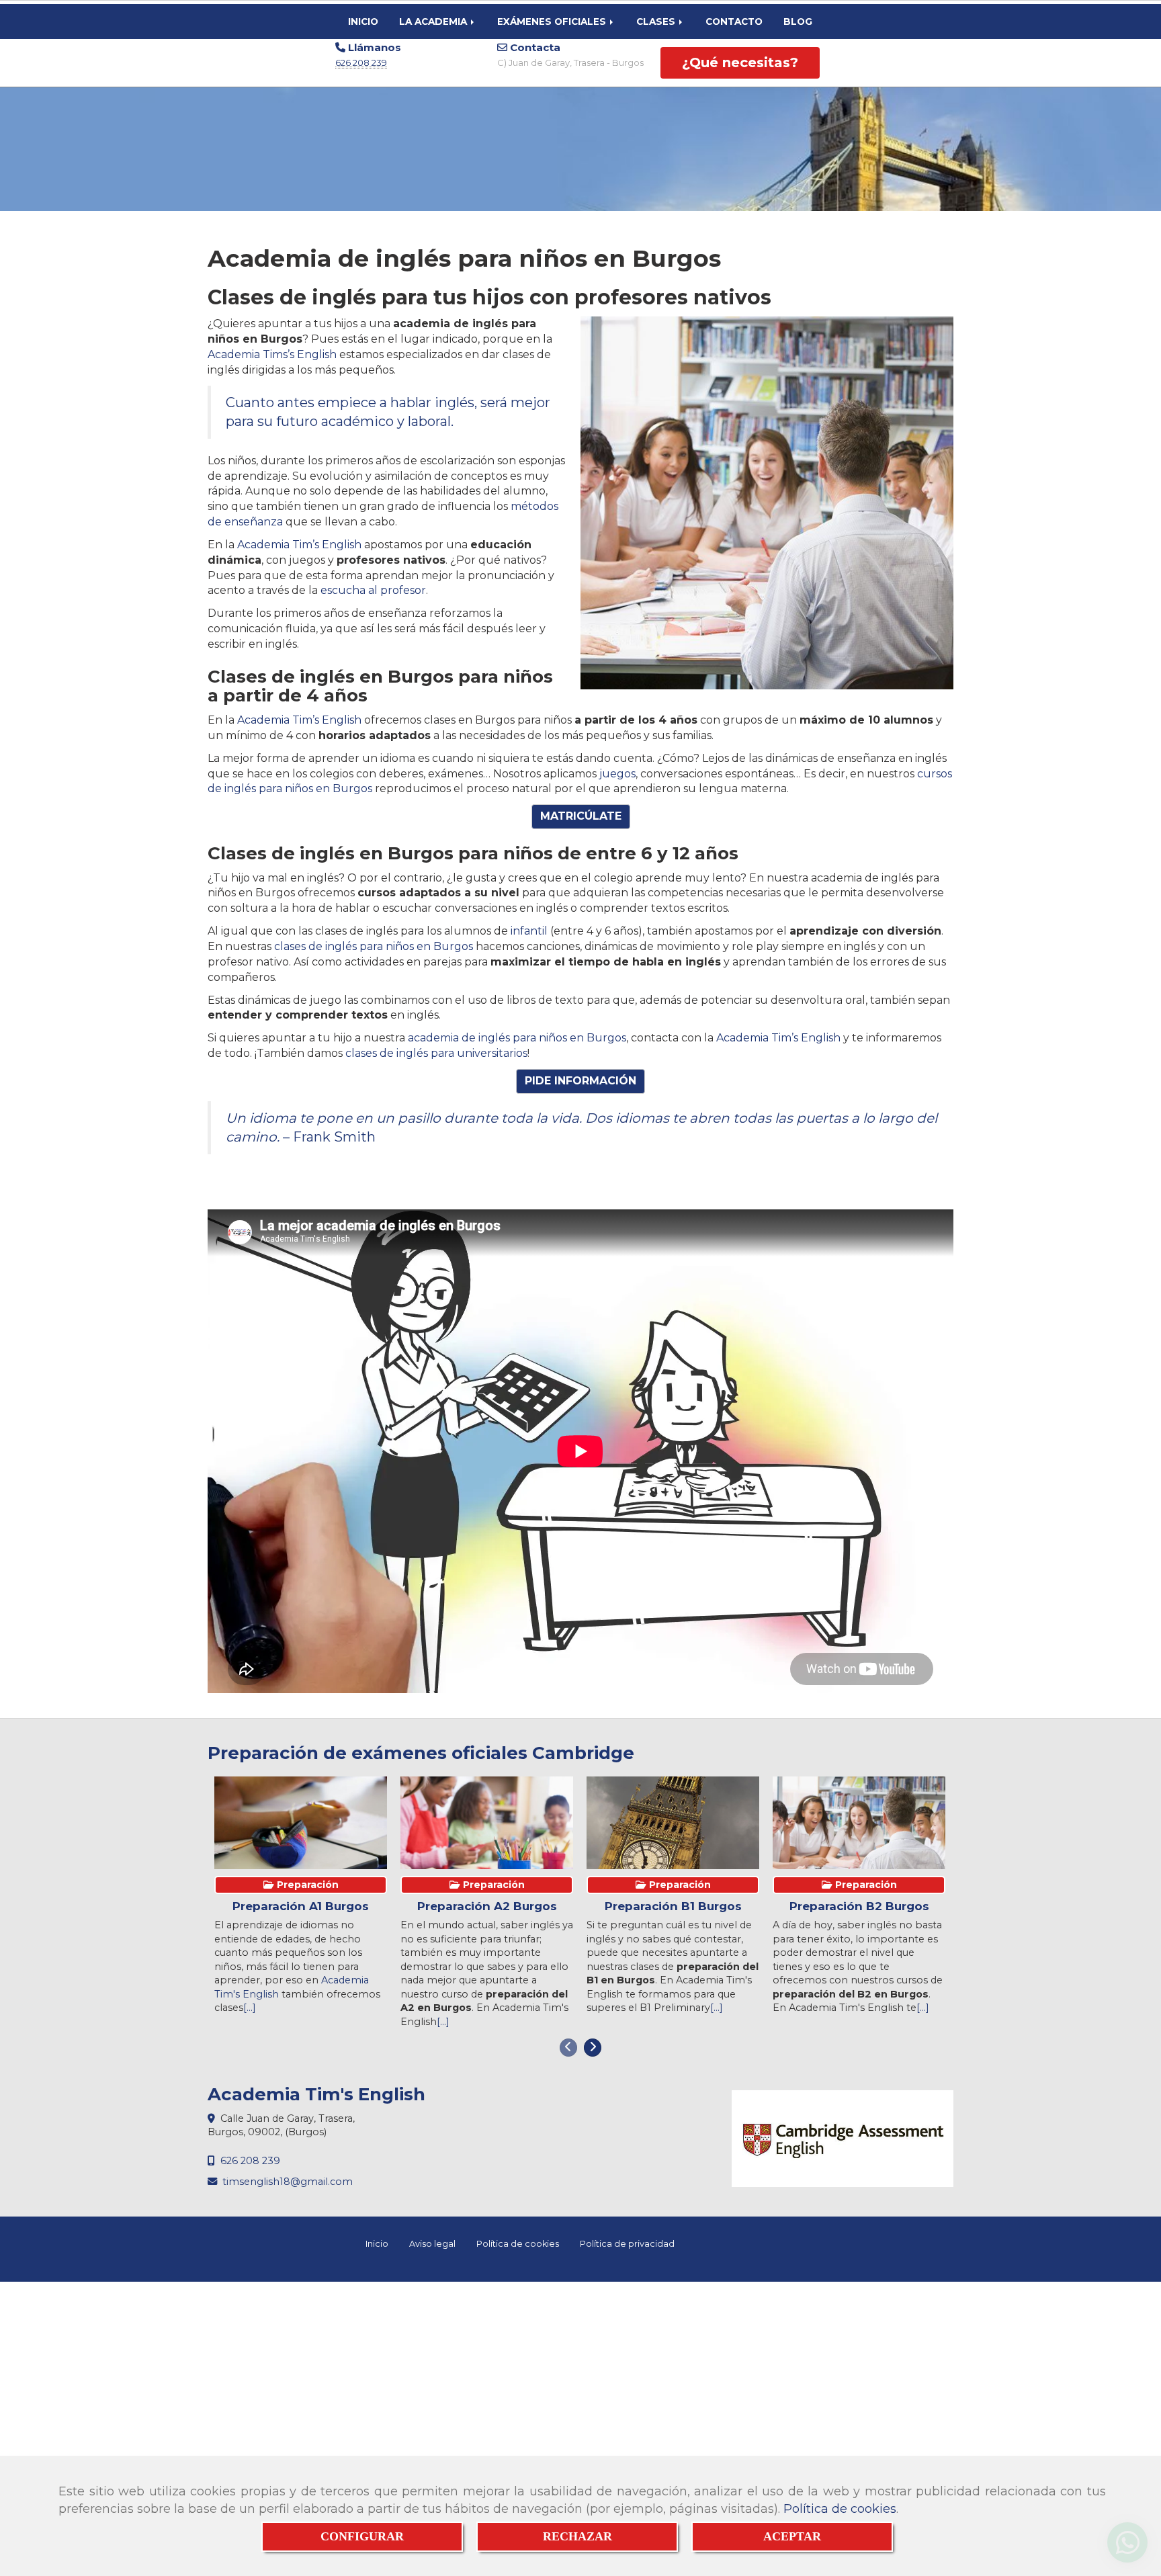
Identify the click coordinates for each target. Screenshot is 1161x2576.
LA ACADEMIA (434, 22)
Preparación (306, 1885)
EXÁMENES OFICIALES (553, 22)
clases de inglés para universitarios (436, 1053)
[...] (250, 2008)
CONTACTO (734, 22)
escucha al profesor (373, 590)
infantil (529, 931)
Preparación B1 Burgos (673, 1906)
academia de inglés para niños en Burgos (517, 1038)
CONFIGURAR (362, 2536)
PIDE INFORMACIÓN (580, 1081)
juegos (617, 774)
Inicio (377, 2244)
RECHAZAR (577, 2536)
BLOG (798, 22)
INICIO (363, 22)
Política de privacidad (627, 2244)
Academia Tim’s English (299, 545)
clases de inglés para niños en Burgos (374, 946)
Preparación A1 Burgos (301, 1906)
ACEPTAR (792, 2536)
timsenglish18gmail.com (288, 2182)
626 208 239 (361, 62)
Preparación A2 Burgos (487, 1906)
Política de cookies (840, 2509)
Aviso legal (432, 2244)
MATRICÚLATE (581, 816)
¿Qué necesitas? (740, 62)
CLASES (657, 22)
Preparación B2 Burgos (859, 1906)
